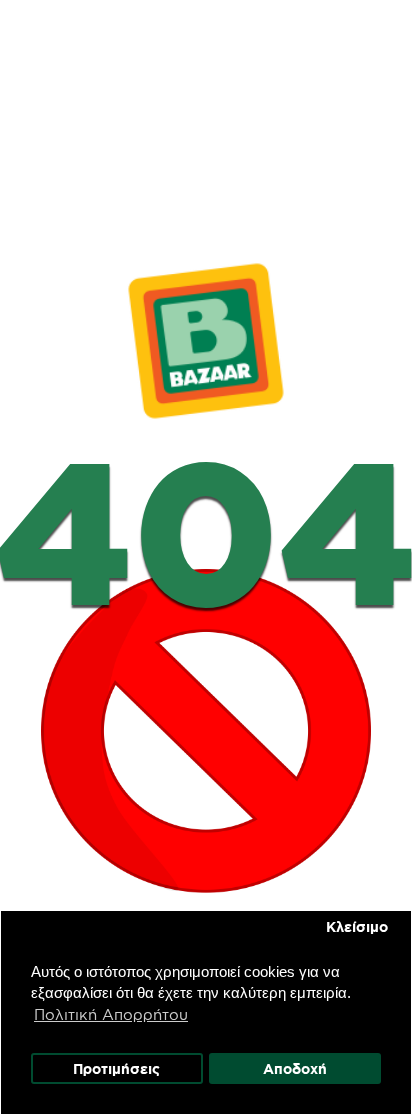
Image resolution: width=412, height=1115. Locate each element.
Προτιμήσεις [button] (116, 1069)
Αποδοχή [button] (295, 1069)
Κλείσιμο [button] (357, 927)
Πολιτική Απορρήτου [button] (111, 1014)
